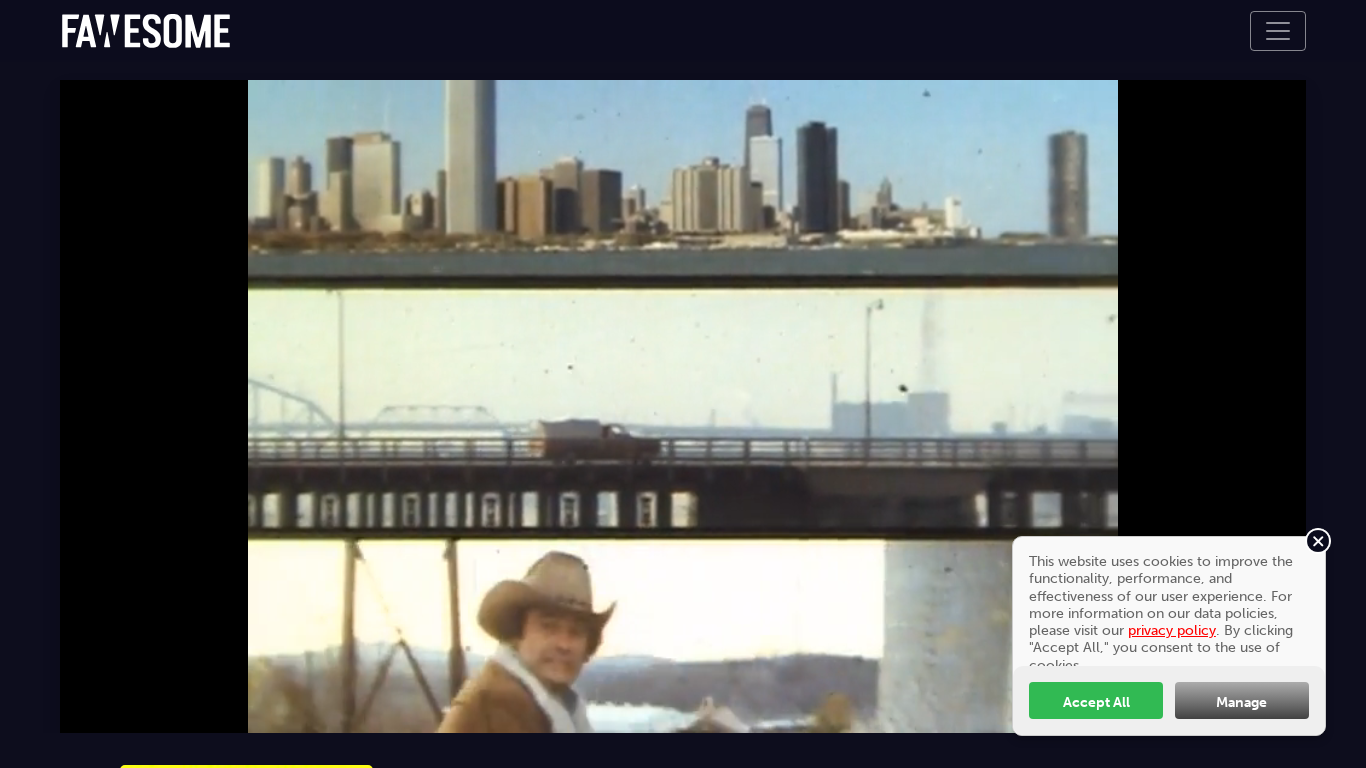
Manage (1241, 702)
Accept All (1096, 702)
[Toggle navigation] (1278, 31)
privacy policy (1172, 630)
